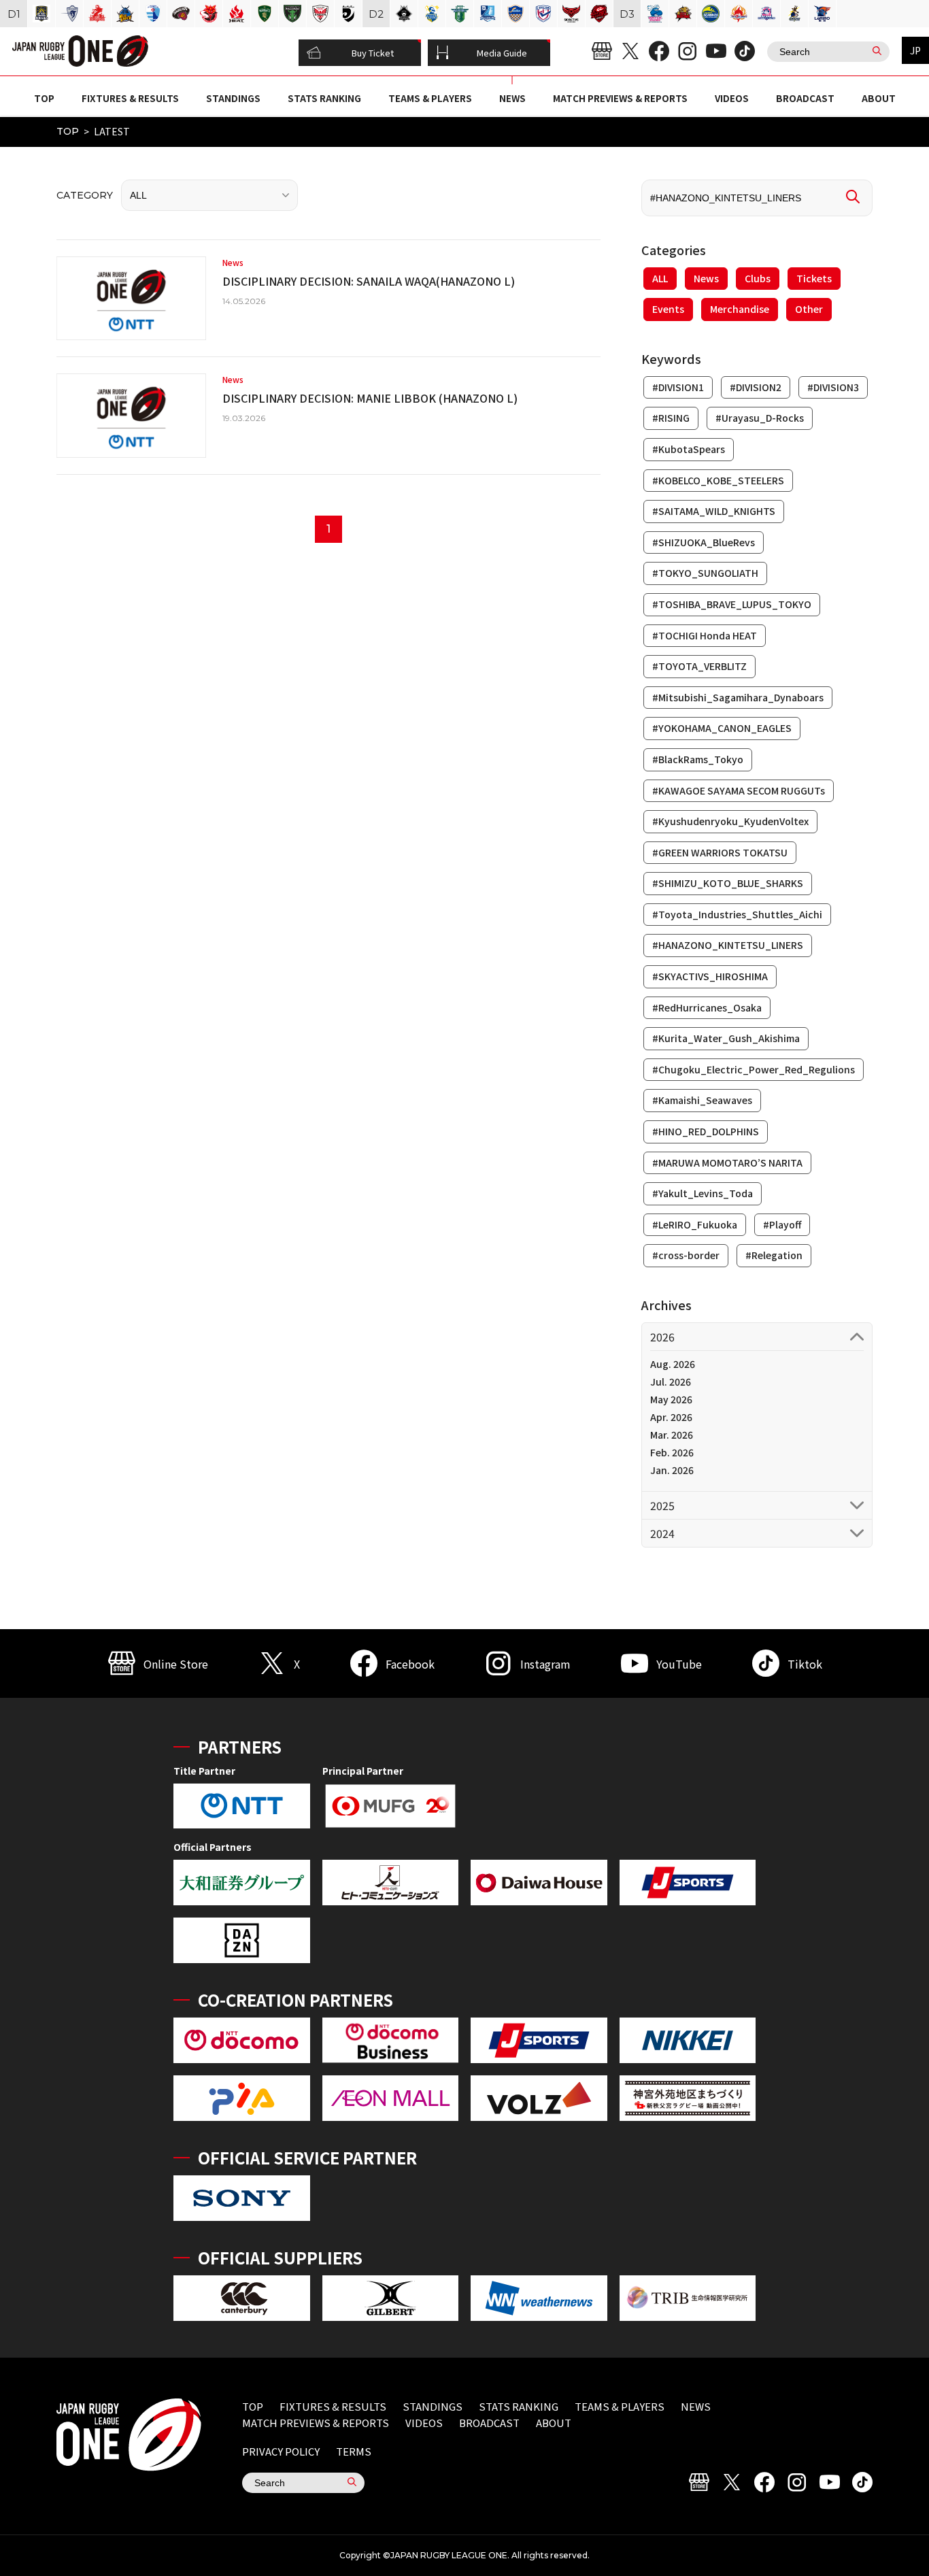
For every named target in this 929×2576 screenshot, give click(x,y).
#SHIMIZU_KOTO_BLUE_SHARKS (728, 883)
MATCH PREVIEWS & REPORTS (620, 98)
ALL (660, 278)
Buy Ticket (373, 53)
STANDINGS (233, 98)
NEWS (512, 98)
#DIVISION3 (833, 387)
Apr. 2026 (671, 1417)
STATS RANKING (324, 98)
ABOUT (879, 98)
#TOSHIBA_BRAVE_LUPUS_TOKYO (732, 604)
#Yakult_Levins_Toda (703, 1193)
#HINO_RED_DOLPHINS (706, 1131)
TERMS (354, 2451)
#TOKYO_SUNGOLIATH (705, 573)
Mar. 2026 (672, 1435)
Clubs (758, 278)
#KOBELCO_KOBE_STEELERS (718, 480)
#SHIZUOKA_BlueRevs (704, 542)
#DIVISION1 (678, 387)
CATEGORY (85, 195)
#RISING (671, 418)
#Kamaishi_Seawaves (702, 1100)
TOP (44, 98)
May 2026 (671, 1399)
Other (809, 309)
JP (915, 50)
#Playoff (782, 1224)
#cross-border (686, 1255)
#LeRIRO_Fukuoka (695, 1224)
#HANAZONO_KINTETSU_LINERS (728, 945)
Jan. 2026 (672, 1470)
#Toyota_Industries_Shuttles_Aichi (737, 914)
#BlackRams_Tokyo (698, 759)
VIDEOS (732, 98)
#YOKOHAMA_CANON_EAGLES (722, 728)
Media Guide (502, 53)
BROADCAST (805, 98)
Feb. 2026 (672, 1452)
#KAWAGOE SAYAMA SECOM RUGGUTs (739, 790)
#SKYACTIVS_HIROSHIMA (710, 976)
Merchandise (740, 309)
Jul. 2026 (671, 1382)
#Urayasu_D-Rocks (760, 418)
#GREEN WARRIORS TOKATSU (720, 852)
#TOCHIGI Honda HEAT (705, 635)
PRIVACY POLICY (281, 2451)
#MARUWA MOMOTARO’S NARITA (727, 1162)
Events (668, 309)
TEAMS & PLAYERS (430, 98)
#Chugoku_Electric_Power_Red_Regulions (754, 1069)
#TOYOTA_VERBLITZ (699, 666)
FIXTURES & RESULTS (130, 98)
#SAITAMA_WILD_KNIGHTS (714, 511)
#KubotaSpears (689, 449)
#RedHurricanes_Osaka (707, 1007)
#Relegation (774, 1255)
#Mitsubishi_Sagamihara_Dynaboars (738, 697)
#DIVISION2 (756, 387)
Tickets (814, 278)
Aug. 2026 (673, 1364)
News (706, 278)
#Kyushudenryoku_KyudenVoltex (730, 821)
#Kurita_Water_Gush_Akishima (726, 1038)
